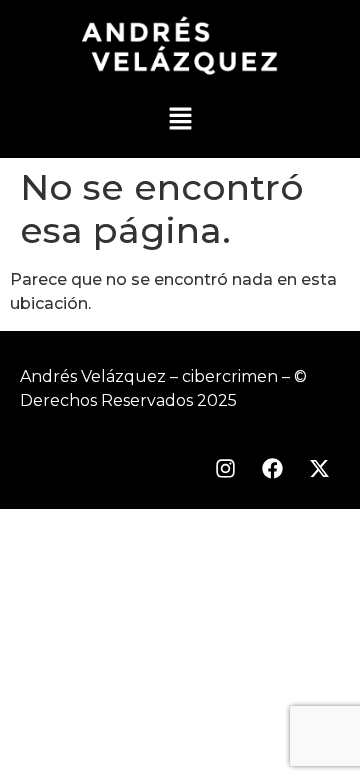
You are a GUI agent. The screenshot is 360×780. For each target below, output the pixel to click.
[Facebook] (272, 468)
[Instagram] (225, 468)
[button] (180, 121)
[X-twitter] (319, 468)
